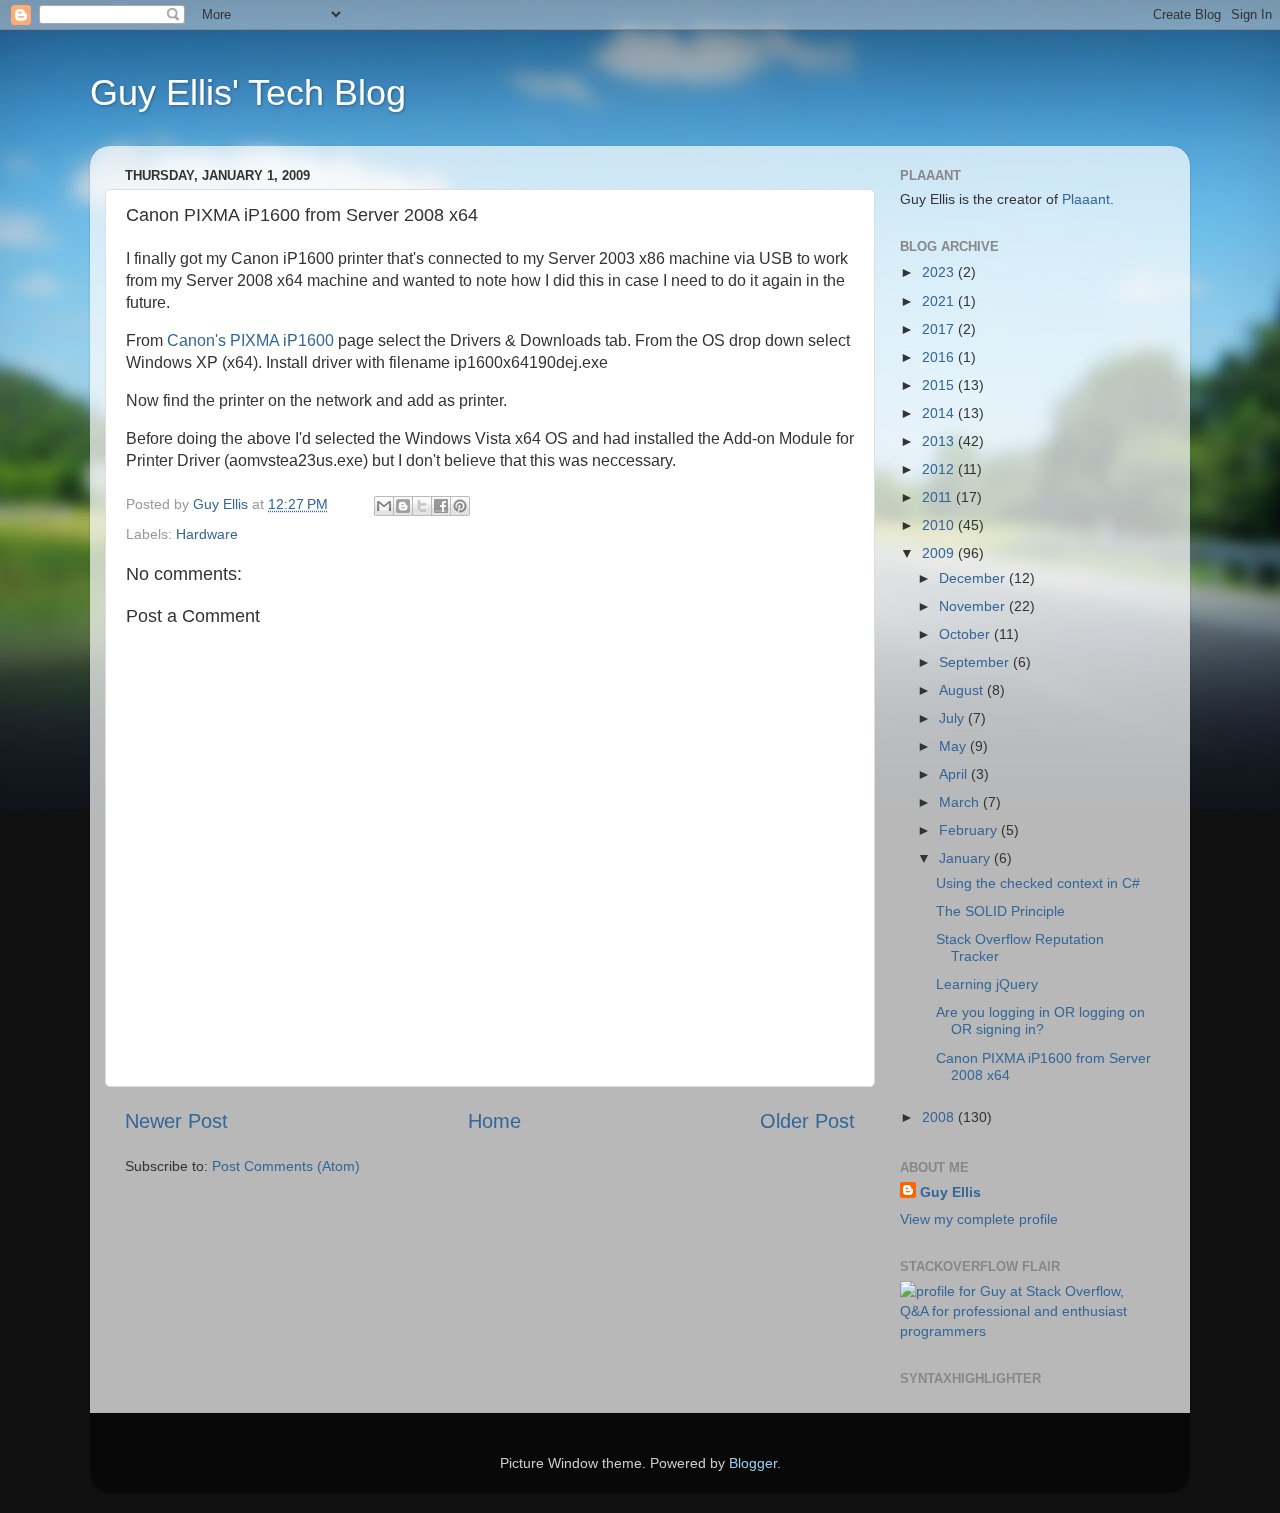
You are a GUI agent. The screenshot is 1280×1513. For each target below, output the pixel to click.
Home (494, 1121)
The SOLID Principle (1000, 911)
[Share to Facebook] (441, 506)
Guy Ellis (950, 1192)
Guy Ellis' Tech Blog (248, 92)
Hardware (207, 534)
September (976, 662)
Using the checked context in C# (1038, 883)
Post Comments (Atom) (286, 1166)
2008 (940, 1117)
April (955, 774)
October (966, 634)
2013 (940, 441)
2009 (940, 553)
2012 (940, 469)
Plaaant (1086, 199)
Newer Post (176, 1121)
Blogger (753, 1463)
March (961, 802)
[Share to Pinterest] (460, 506)
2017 (940, 329)
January (966, 858)
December (974, 578)
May (954, 746)
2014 (940, 413)
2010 (940, 525)
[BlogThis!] (403, 506)
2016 (940, 357)
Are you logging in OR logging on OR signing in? (1040, 1020)
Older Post (807, 1121)
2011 (939, 497)
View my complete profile (979, 1219)
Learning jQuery (987, 984)
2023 (940, 272)
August (963, 690)
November (974, 606)
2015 (940, 385)
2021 (940, 301)
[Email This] (384, 506)
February (970, 830)
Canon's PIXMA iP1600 (250, 340)
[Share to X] (422, 506)
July (953, 718)
